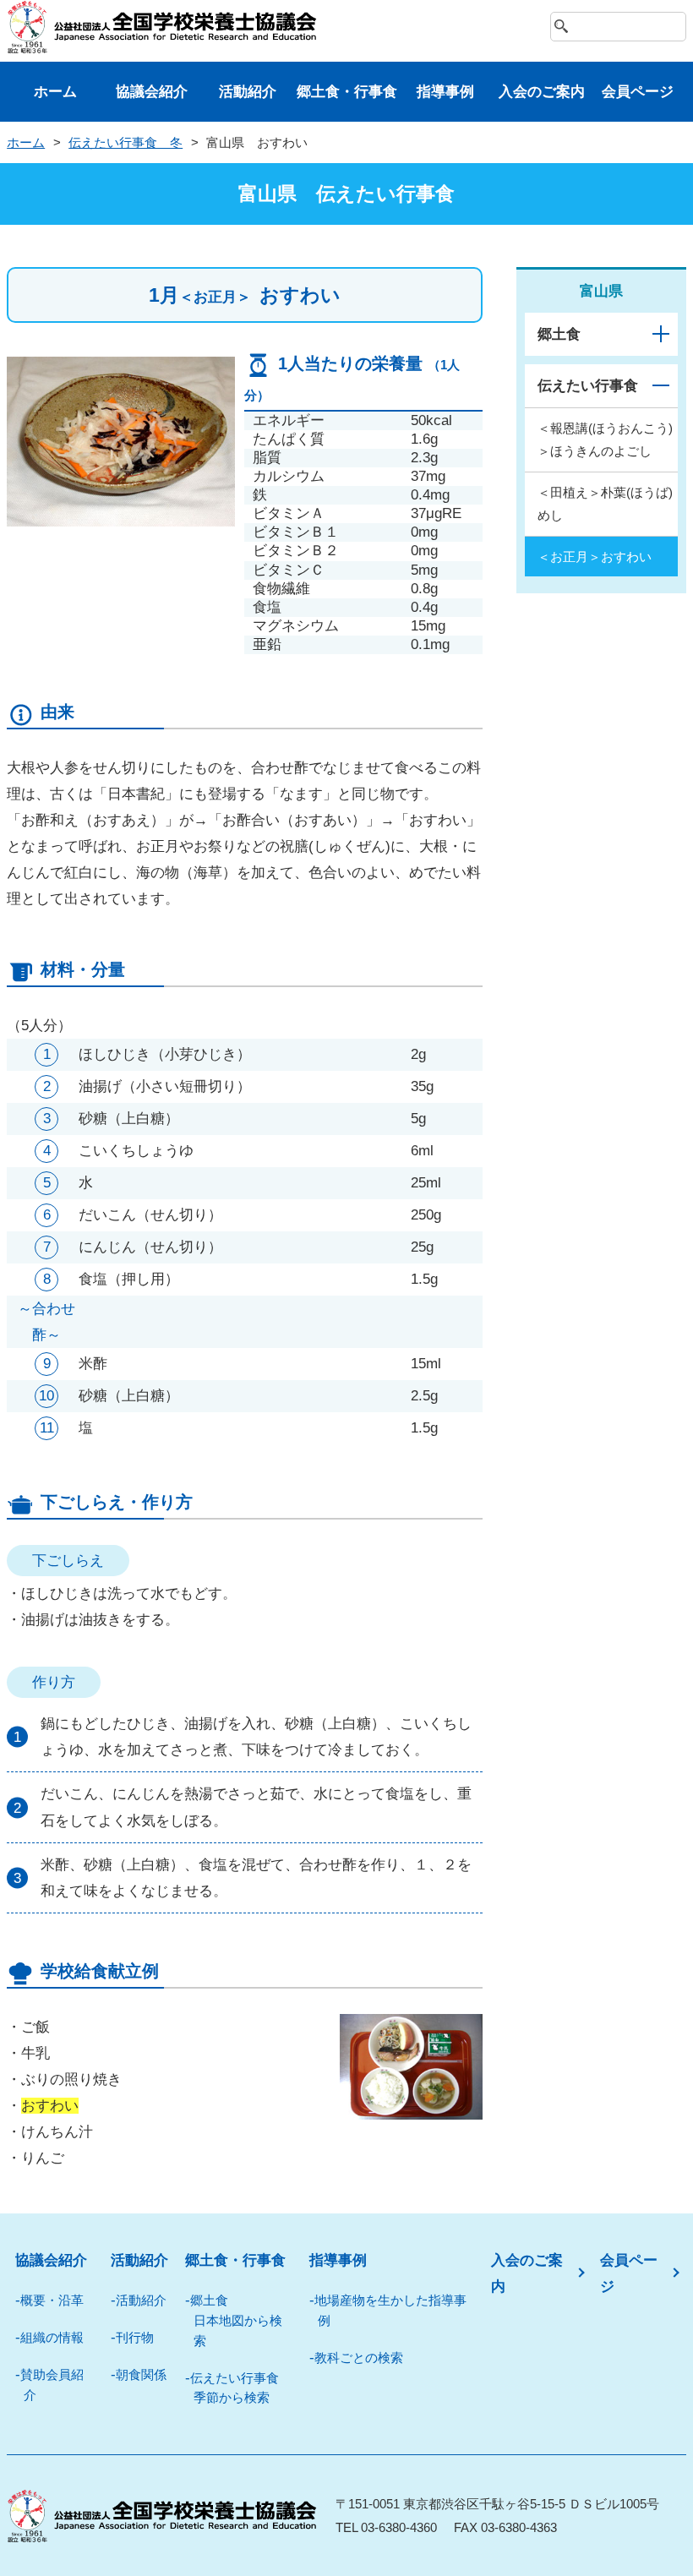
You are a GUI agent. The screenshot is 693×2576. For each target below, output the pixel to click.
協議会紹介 (152, 92)
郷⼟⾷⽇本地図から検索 (236, 2320)
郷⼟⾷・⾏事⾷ (347, 92)
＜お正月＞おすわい (595, 557)
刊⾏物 (135, 2337)
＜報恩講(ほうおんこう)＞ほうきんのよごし (605, 439)
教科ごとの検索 (359, 2358)
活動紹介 (248, 92)
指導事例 (445, 92)
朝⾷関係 (141, 2374)
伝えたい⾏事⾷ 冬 (126, 142)
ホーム (55, 92)
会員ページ (638, 92)
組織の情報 (52, 2337)
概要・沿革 (52, 2300)
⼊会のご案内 (542, 92)
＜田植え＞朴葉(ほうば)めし (605, 504)
